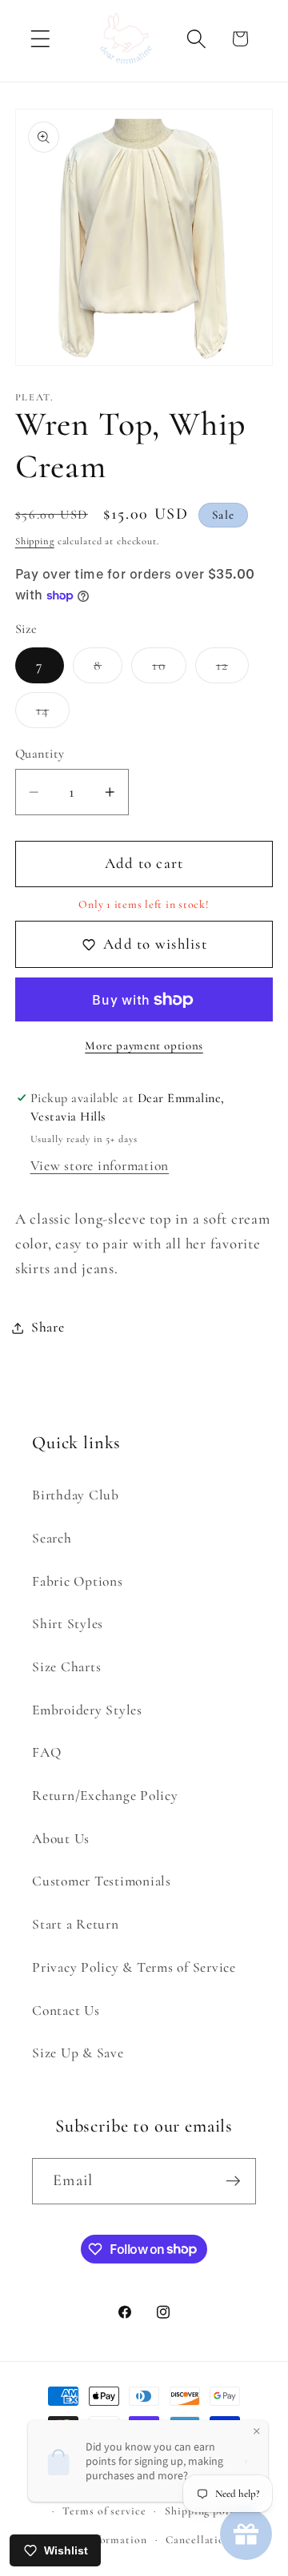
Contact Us (66, 2011)
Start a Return (76, 1924)
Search (52, 1538)
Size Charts (66, 1667)
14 (53, 715)
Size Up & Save (78, 2053)
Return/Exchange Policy (105, 1796)
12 (233, 670)
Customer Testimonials (102, 1881)
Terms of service (104, 2511)
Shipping (35, 541)
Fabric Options (78, 1581)
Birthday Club (76, 1495)
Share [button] (48, 1327)
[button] (40, 39)
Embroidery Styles (87, 1710)
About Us (61, 1839)
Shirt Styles (68, 1624)
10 (169, 670)
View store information (100, 1166)
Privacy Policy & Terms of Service (134, 1967)
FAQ (46, 1752)
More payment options (144, 1045)
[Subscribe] (233, 2181)
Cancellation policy (216, 2540)
